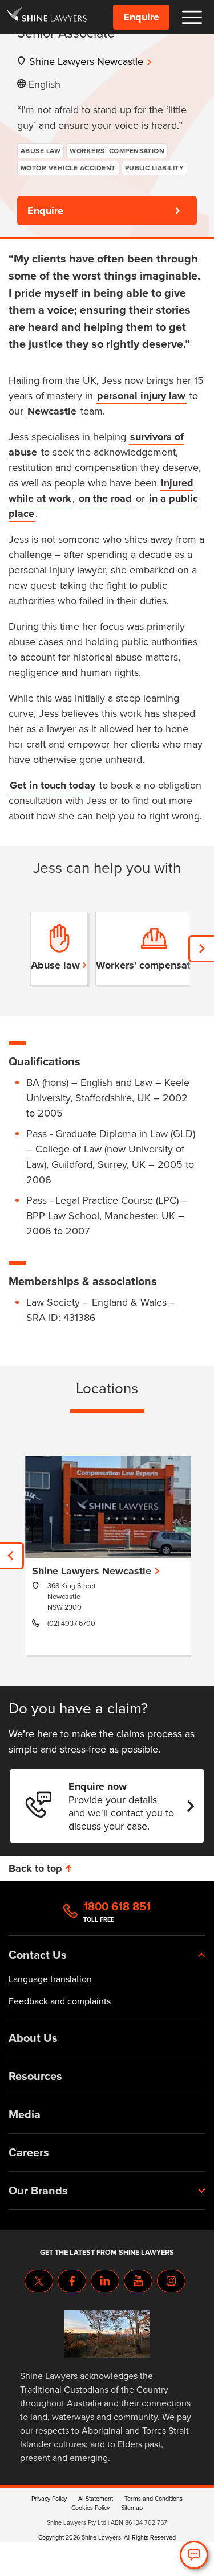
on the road (105, 498)
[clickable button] (192, 17)
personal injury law (141, 396)
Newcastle (52, 411)
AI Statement (96, 2499)
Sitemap (132, 2508)
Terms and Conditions (154, 2499)
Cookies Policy (90, 2508)
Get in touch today (53, 785)
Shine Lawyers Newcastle (86, 61)
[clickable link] (47, 17)
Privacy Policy (49, 2499)
